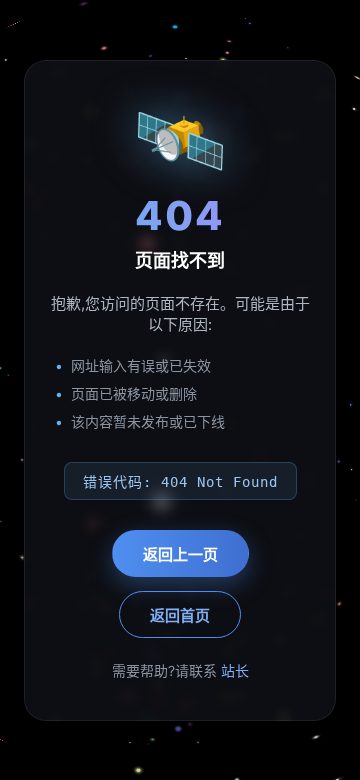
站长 (235, 670)
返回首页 (180, 615)
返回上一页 (180, 554)
